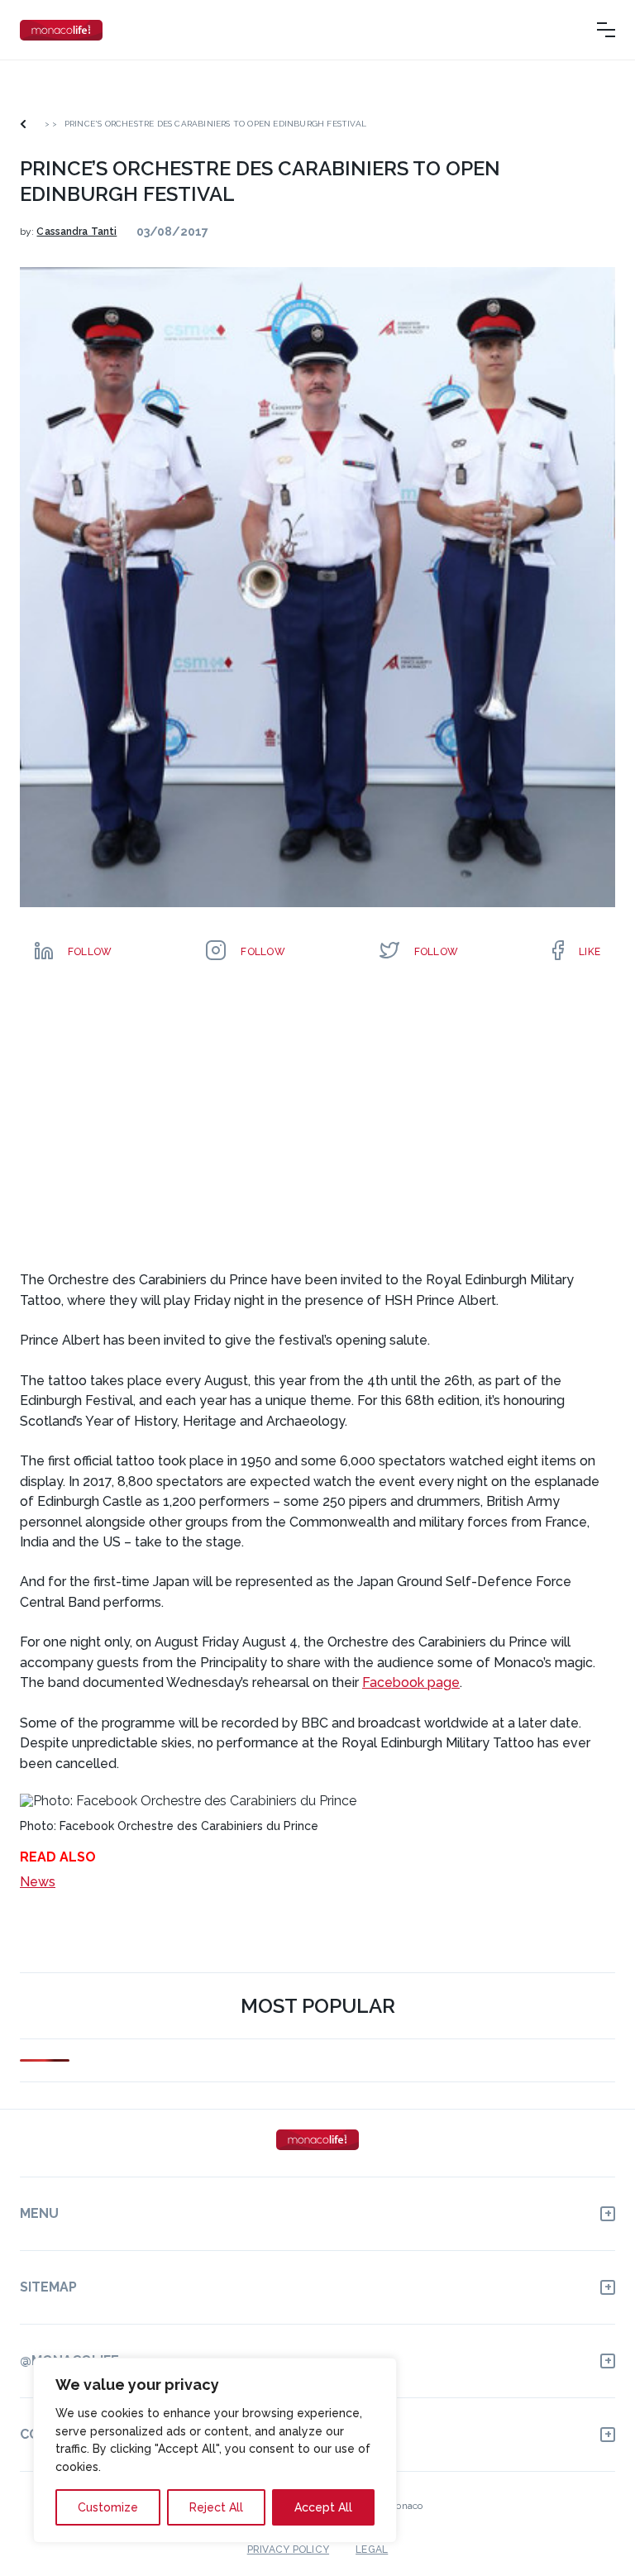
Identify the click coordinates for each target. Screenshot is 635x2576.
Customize (108, 2507)
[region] (215, 2450)
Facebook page (411, 1682)
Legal (372, 2550)
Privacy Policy (288, 2550)
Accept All (323, 2507)
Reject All (216, 2507)
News (38, 1882)
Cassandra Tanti (76, 232)
